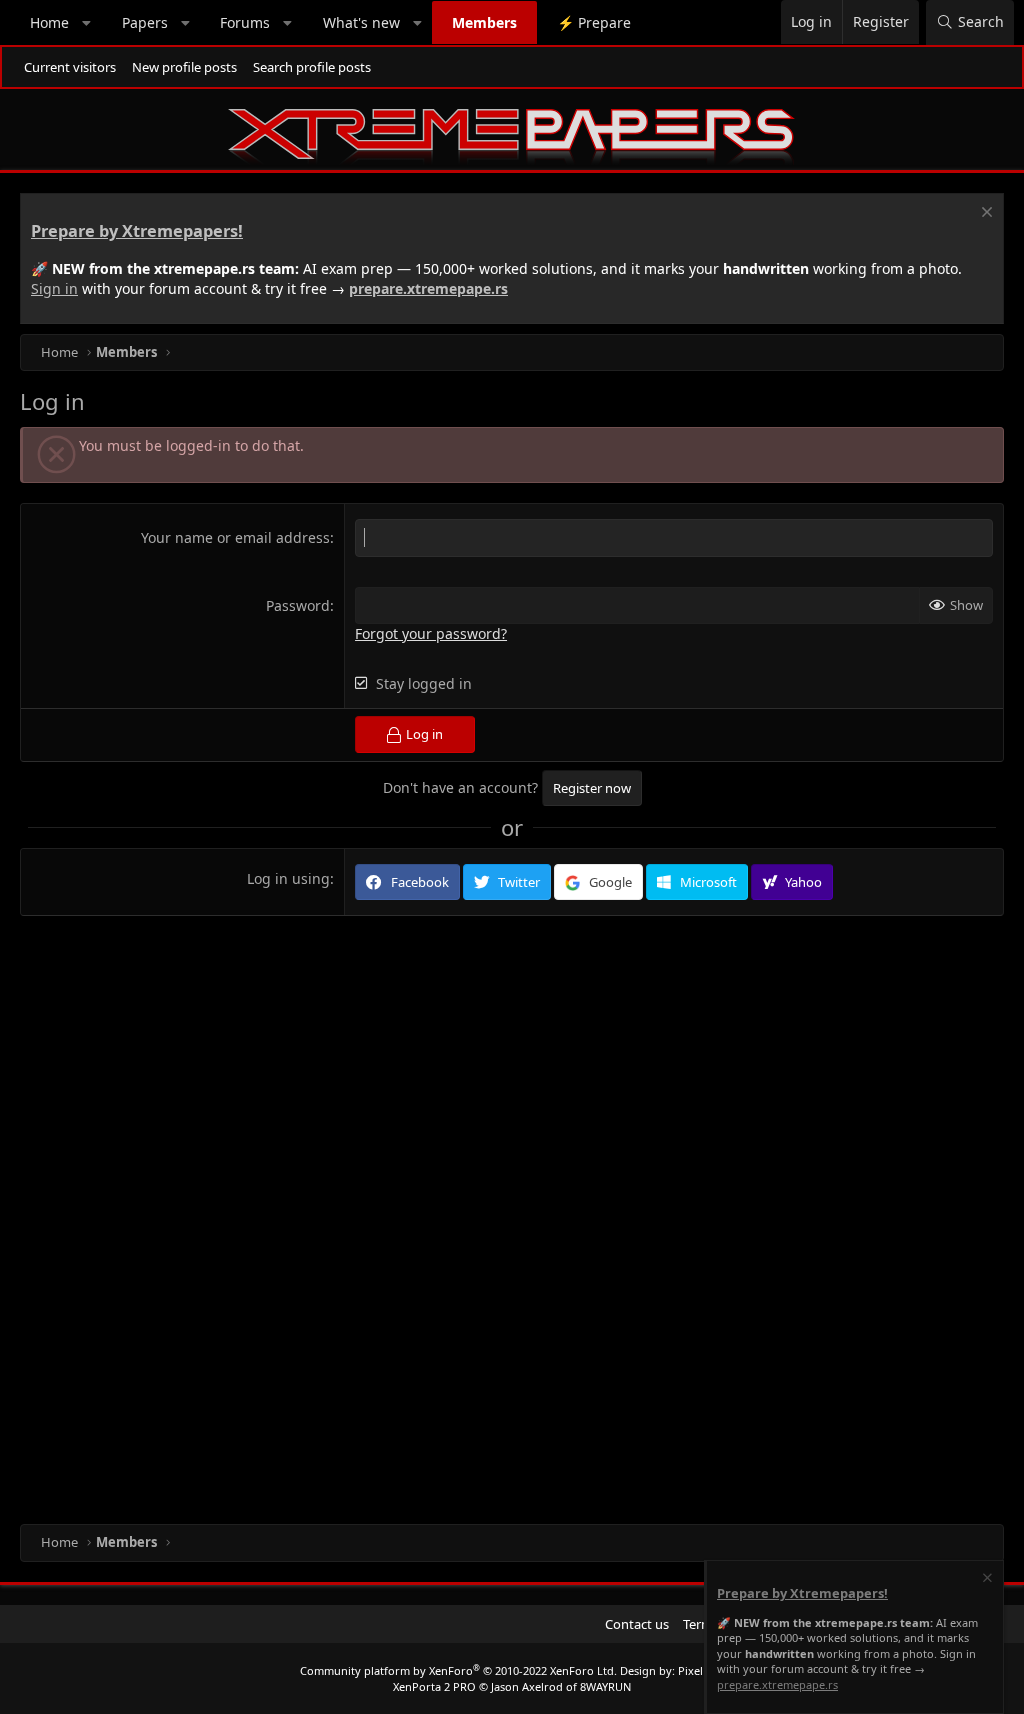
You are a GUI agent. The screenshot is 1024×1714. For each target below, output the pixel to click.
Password (298, 605)
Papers (145, 22)
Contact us (637, 1624)
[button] (87, 23)
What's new (361, 22)
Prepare (594, 22)
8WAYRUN (605, 1686)
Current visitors (70, 67)
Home (49, 22)
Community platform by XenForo (458, 1670)
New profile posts (184, 67)
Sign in (54, 288)
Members (484, 22)
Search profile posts (312, 67)
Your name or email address (235, 537)
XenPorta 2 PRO (434, 1686)
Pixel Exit (701, 1670)
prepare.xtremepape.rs (428, 288)
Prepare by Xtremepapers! (137, 231)
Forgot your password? (431, 633)
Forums (245, 22)
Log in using (288, 878)
